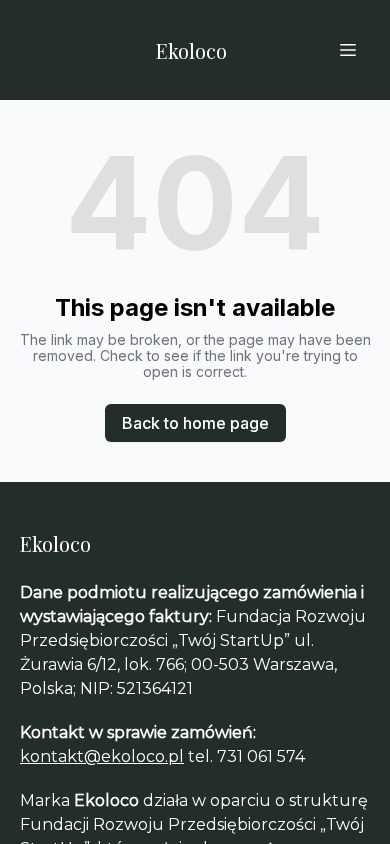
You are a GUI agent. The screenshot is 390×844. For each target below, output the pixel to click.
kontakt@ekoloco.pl (102, 756)
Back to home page (195, 423)
